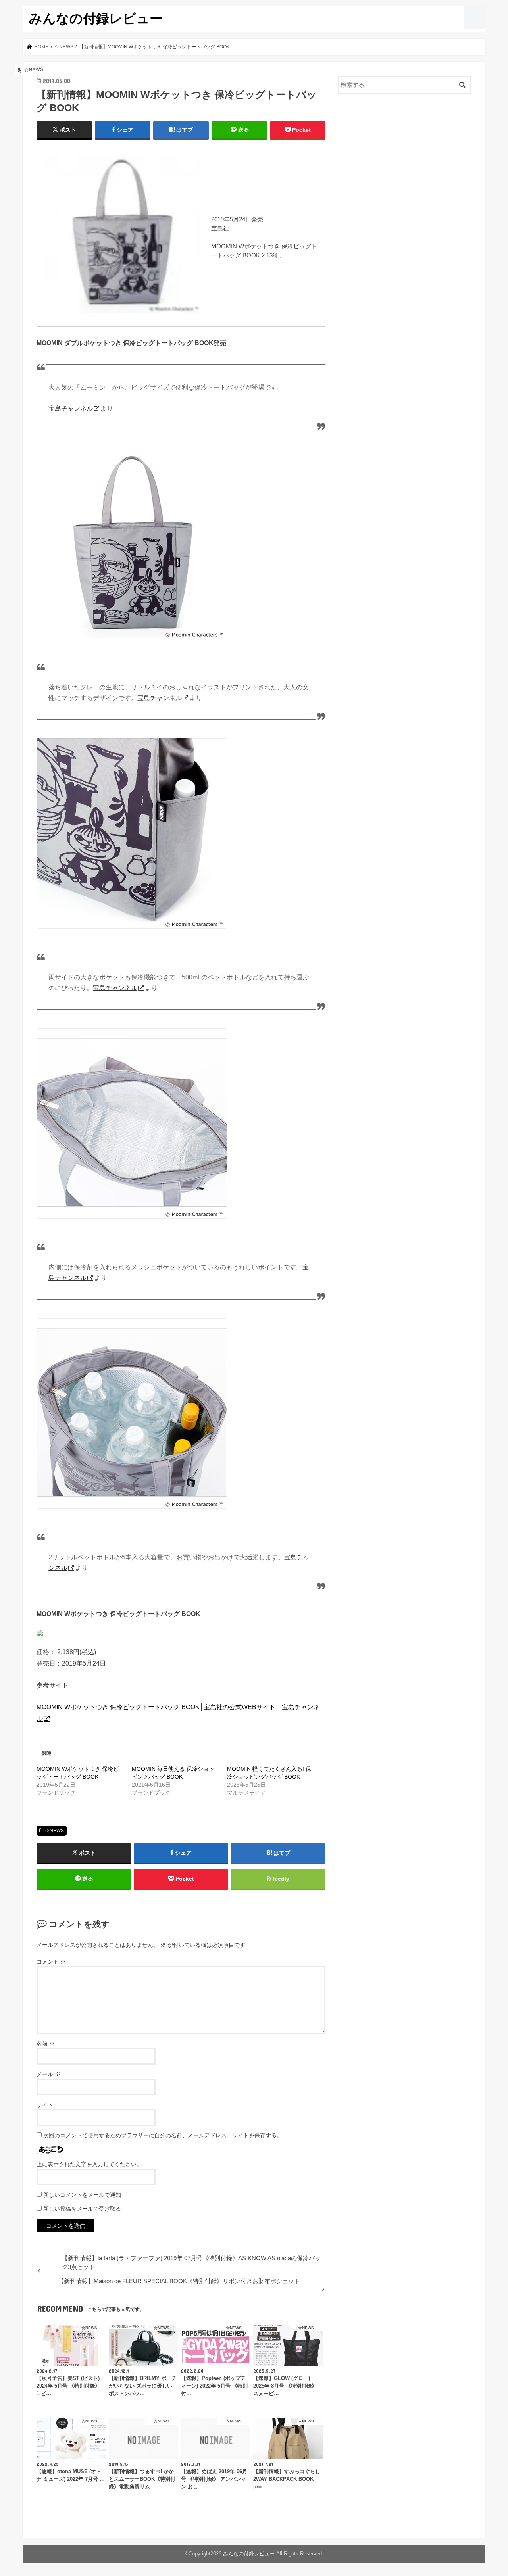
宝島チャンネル (71, 408)
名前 (46, 2044)
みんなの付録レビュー (96, 18)
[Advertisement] (405, 165)
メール (48, 2074)
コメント (51, 1962)
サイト (45, 2105)
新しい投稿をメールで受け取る (82, 2209)
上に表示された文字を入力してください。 (89, 2164)
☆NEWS (54, 1831)
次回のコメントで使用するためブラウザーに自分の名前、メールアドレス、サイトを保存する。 (163, 2135)
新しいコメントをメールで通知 (82, 2195)
